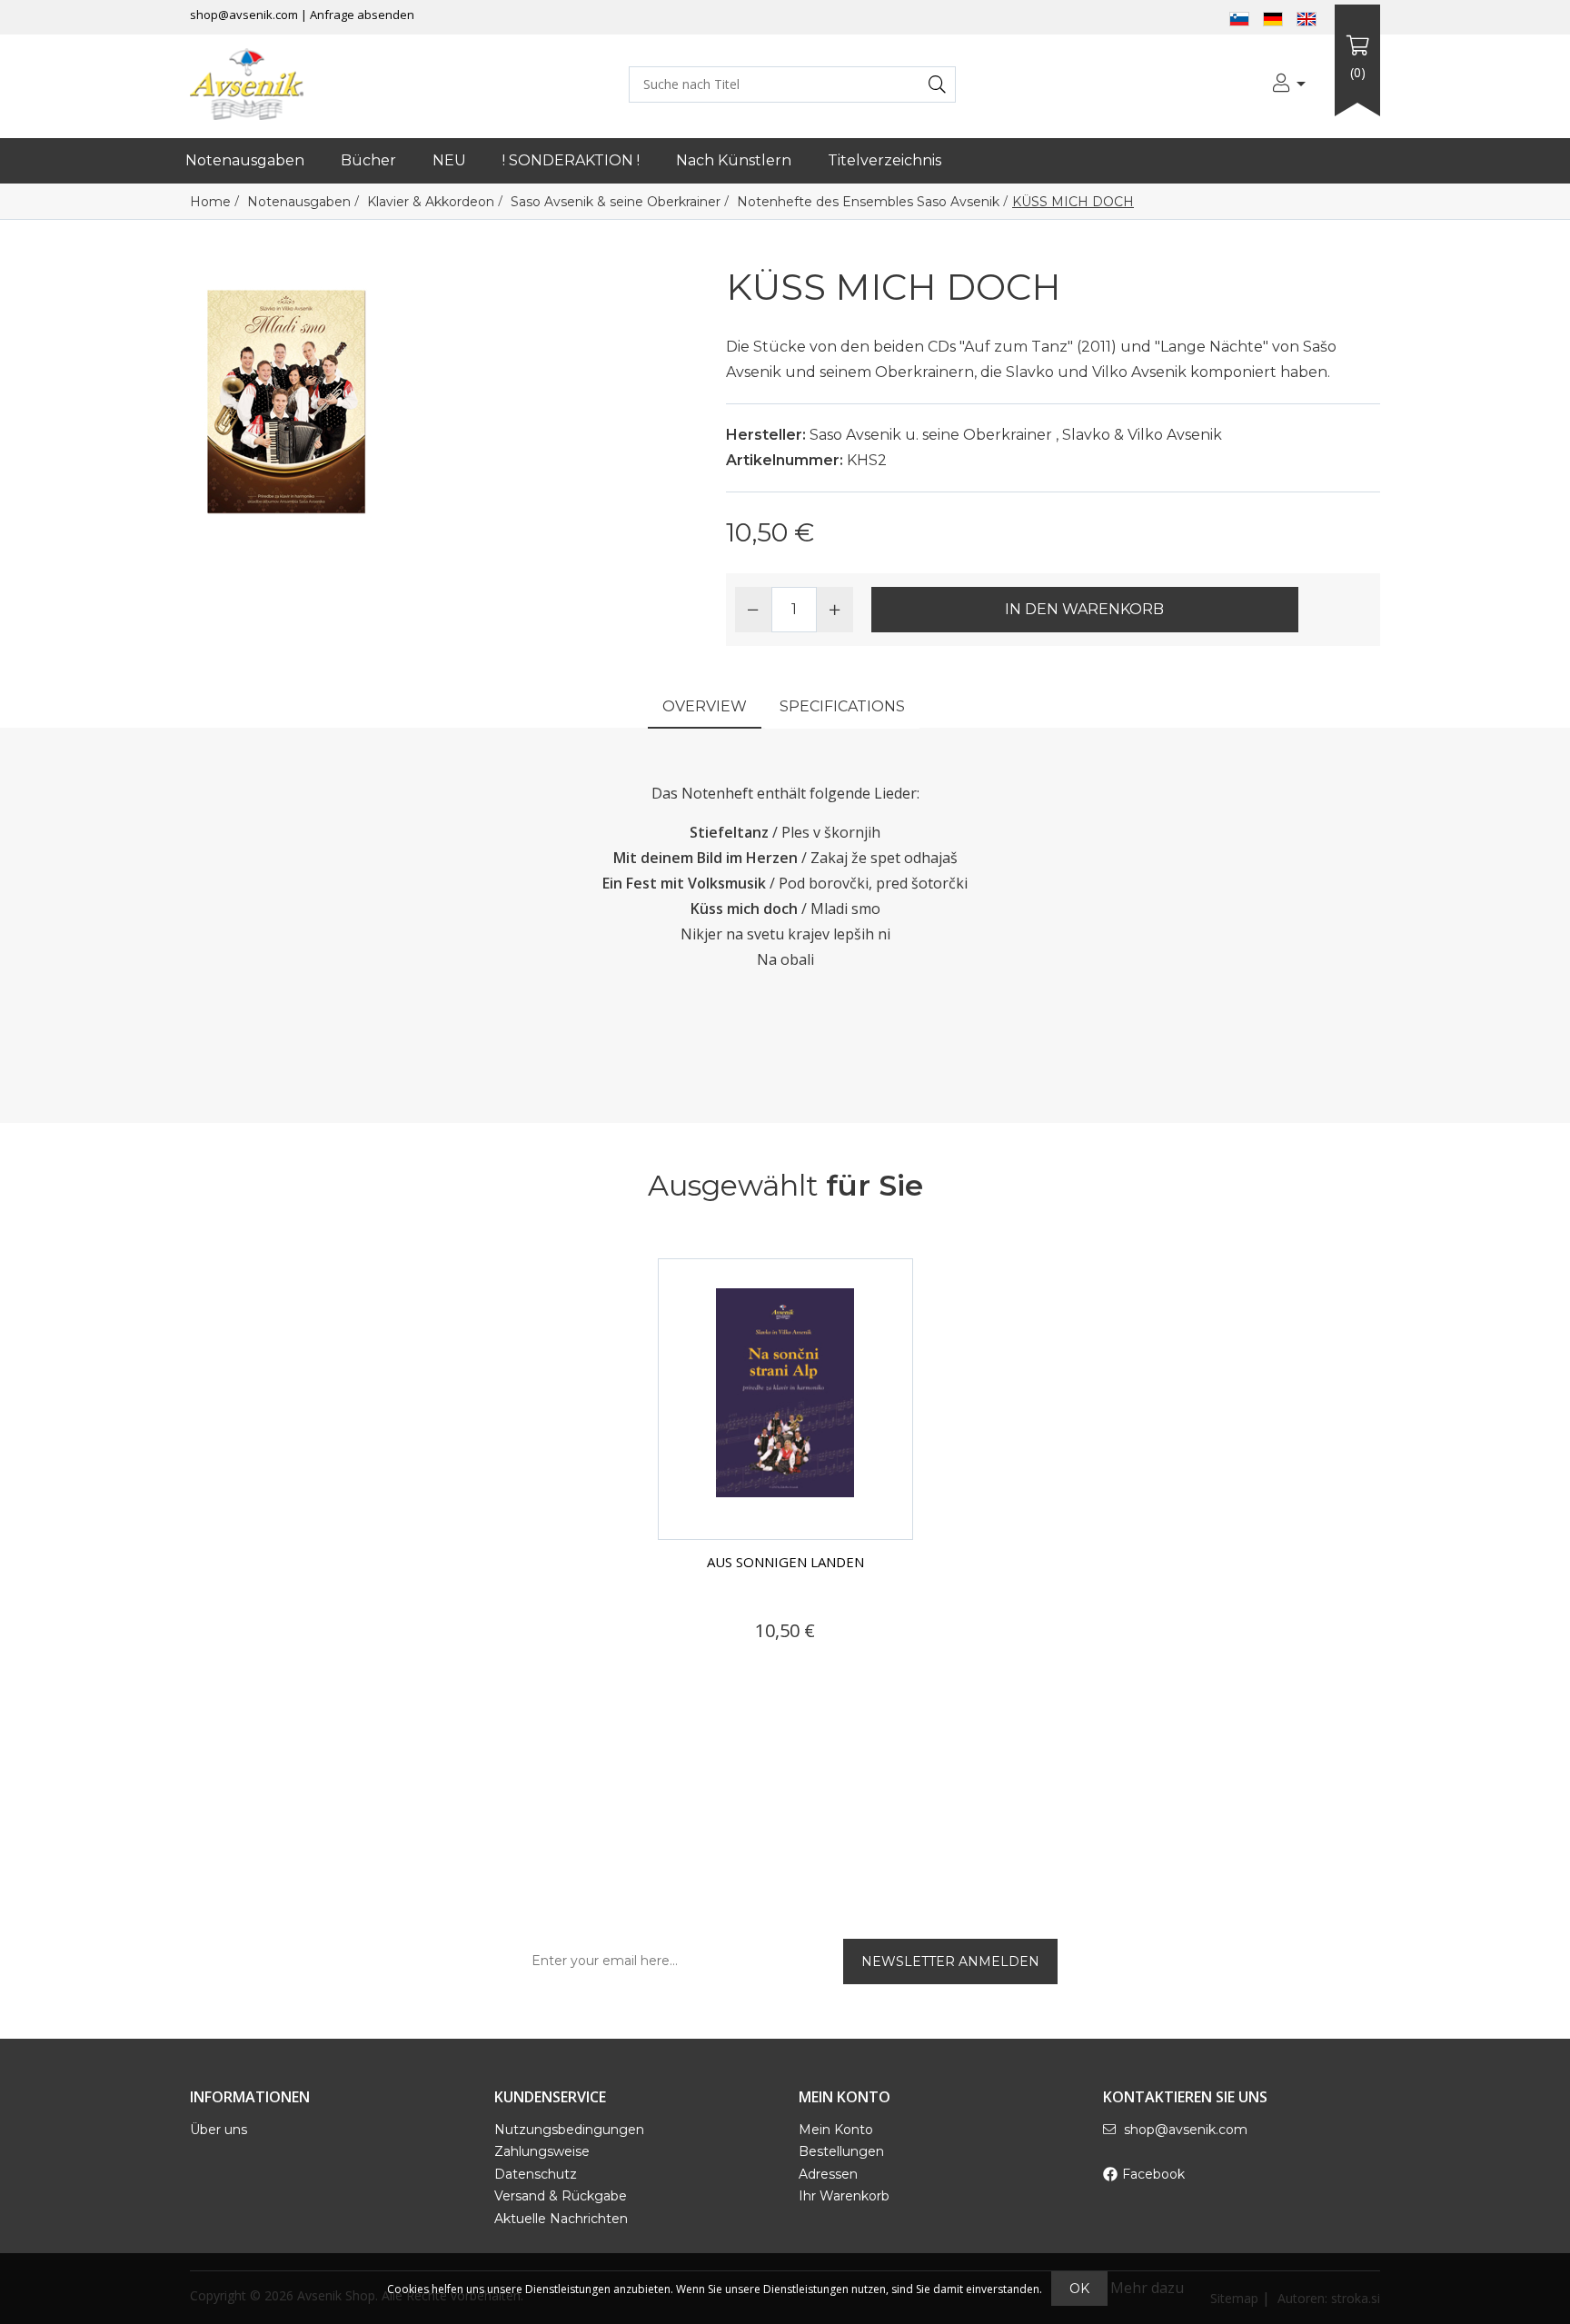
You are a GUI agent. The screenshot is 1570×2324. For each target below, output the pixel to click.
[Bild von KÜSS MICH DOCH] (286, 400)
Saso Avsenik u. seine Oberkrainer (931, 435)
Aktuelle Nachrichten (561, 2219)
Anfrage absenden (362, 15)
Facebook (1153, 2174)
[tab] (705, 708)
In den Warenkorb (1084, 609)
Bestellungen (841, 2151)
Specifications (842, 706)
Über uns (219, 2130)
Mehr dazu (1147, 2288)
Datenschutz (536, 2174)
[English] (1307, 17)
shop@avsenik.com (244, 15)
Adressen (828, 2174)
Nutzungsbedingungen (569, 2130)
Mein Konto (836, 2130)
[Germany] (1273, 17)
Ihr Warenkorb (844, 2196)
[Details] (722, 1665)
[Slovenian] (1239, 17)
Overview (705, 706)
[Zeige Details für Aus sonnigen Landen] (785, 1399)
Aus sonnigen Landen (785, 1562)
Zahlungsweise (542, 2151)
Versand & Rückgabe (561, 2196)
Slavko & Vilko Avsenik (1142, 435)
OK (1079, 2289)
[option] (785, 1471)
